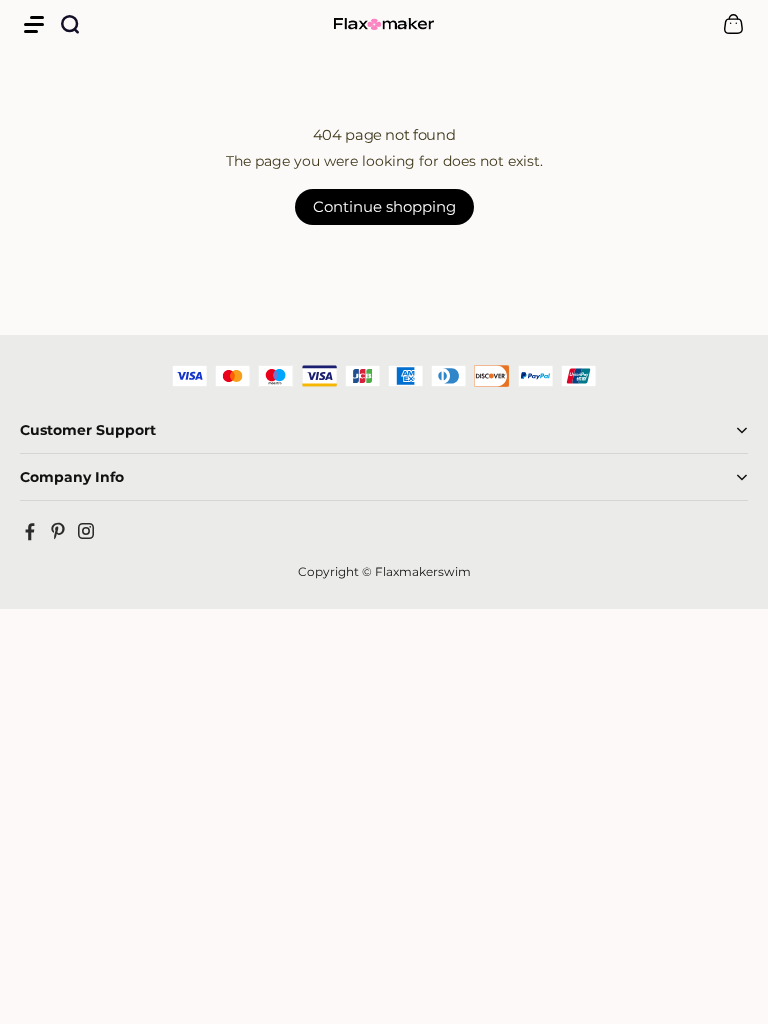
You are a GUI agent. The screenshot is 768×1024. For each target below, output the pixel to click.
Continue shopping (384, 206)
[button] (34, 24)
